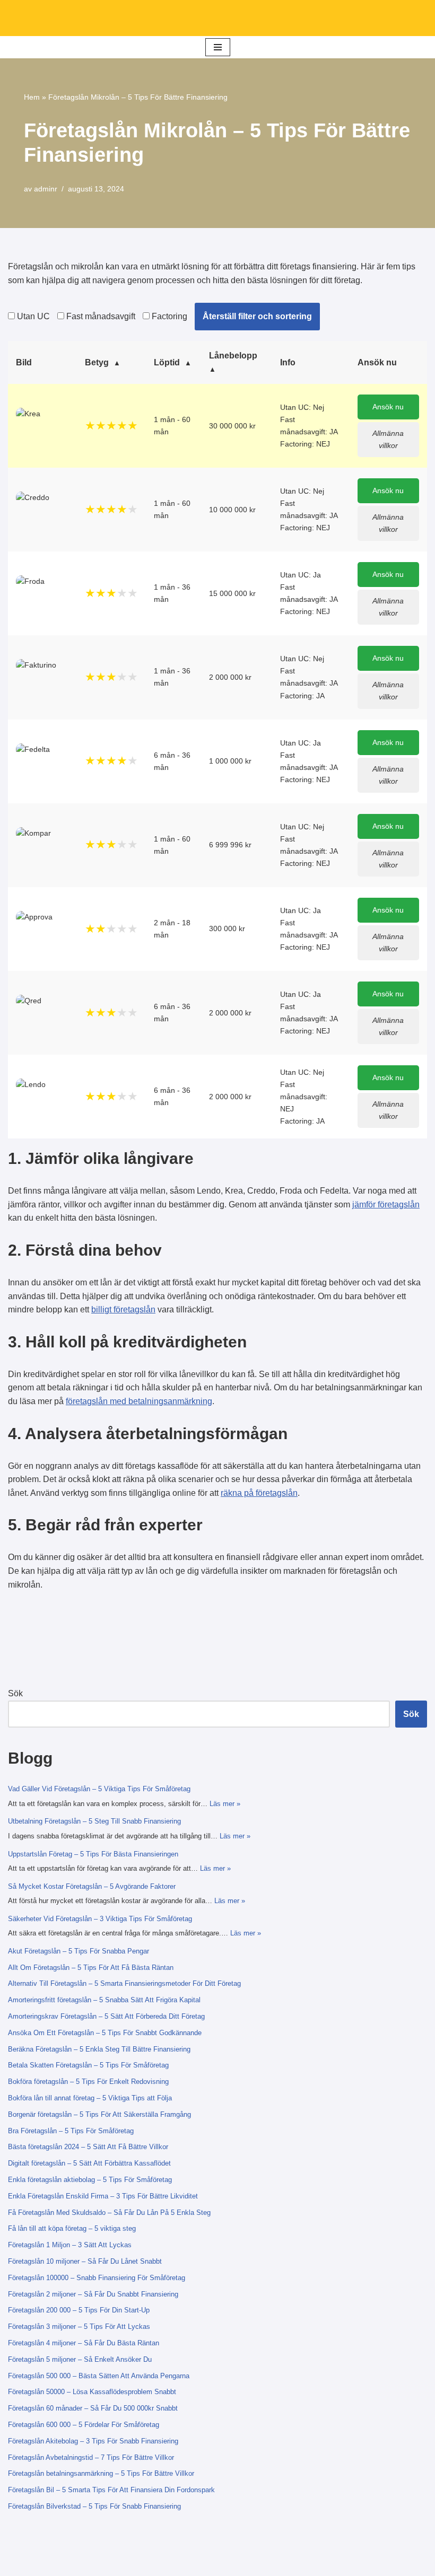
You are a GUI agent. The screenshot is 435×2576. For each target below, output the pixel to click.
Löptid (167, 362)
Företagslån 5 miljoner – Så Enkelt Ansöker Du (80, 2359)
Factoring (168, 316)
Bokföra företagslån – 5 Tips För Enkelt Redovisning (88, 2082)
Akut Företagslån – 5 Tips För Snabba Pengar (79, 1951)
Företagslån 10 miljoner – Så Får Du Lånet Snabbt (85, 2261)
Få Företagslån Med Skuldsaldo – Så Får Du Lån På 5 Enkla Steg (109, 2213)
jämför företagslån (386, 1204)
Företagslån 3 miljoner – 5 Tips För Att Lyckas (79, 2327)
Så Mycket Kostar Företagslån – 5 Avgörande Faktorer (92, 1886)
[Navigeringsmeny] (218, 47)
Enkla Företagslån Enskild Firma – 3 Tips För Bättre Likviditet (103, 2196)
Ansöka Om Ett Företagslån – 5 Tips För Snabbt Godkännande (105, 2033)
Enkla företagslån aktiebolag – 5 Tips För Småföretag (90, 2180)
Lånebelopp (233, 356)
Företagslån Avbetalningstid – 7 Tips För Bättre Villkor (91, 2457)
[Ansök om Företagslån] (217, 18)
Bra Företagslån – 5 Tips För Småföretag (71, 2131)
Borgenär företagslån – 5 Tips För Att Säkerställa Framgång (99, 2114)
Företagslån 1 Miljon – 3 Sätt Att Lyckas (70, 2245)
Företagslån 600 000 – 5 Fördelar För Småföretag (84, 2425)
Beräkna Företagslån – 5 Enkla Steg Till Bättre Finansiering (99, 2049)
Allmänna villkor (388, 439)
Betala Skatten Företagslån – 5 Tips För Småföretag (88, 2065)
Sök (15, 1693)
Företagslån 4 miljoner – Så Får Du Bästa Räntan (84, 2343)
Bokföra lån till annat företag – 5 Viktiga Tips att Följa (90, 2098)
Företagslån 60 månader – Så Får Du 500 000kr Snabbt (93, 2408)
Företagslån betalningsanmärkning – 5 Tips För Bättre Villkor (101, 2473)
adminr (46, 189)
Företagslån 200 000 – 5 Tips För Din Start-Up (79, 2310)
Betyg (97, 362)
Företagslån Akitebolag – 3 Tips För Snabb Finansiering (93, 2441)
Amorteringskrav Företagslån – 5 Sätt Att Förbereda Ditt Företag (106, 2016)
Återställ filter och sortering (257, 316)
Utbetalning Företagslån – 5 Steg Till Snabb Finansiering (94, 1821)
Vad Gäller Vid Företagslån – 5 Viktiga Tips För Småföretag (99, 1789)
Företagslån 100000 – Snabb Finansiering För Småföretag (97, 2278)
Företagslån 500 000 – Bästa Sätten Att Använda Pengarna (99, 2376)
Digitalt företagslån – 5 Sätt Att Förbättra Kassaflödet (89, 2163)
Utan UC (32, 316)
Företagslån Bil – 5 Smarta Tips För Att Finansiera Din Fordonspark (111, 2490)
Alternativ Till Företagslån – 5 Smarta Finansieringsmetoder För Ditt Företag (124, 1983)
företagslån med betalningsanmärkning (139, 1401)
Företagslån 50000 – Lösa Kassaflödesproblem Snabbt (92, 2392)
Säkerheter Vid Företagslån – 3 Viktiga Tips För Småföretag (100, 1919)
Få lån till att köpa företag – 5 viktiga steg (72, 2228)
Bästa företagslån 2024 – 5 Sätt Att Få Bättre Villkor (88, 2147)
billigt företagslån (123, 1309)
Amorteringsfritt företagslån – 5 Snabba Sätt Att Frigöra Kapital (104, 2000)
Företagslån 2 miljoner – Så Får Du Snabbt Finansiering (93, 2294)
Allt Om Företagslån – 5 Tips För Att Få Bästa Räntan (91, 1968)
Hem (32, 97)
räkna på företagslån (259, 1493)
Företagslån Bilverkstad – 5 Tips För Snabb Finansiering (94, 2506)
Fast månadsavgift (100, 316)
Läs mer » (225, 1804)
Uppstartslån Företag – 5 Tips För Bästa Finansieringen (93, 1854)
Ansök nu (388, 407)
